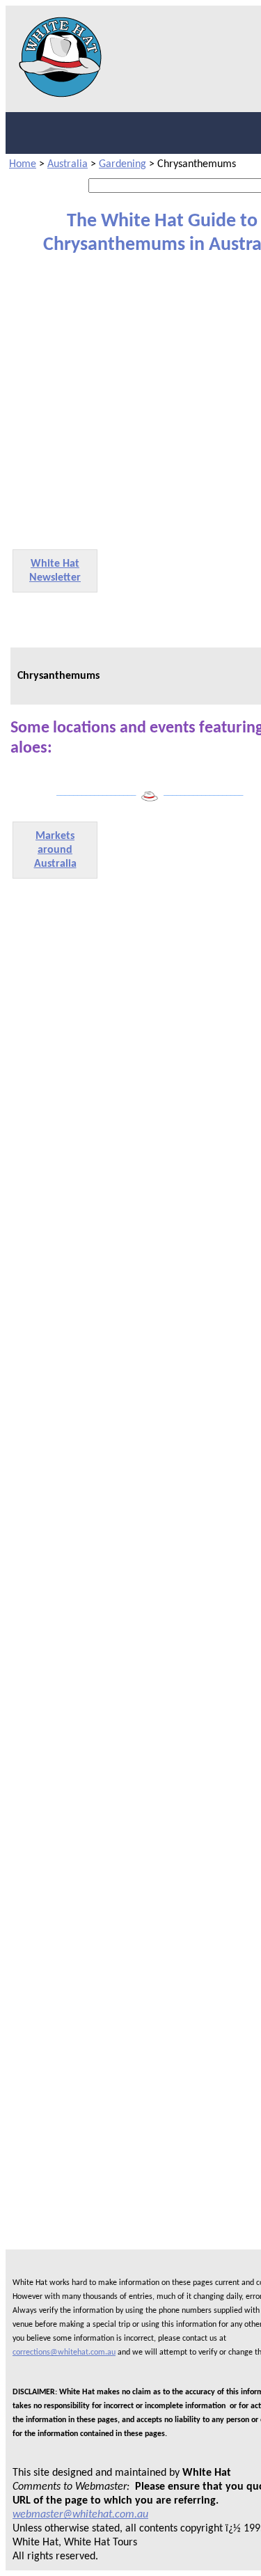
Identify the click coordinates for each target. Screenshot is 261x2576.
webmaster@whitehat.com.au (80, 2515)
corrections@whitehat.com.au (64, 2353)
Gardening (122, 164)
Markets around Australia (55, 850)
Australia (68, 164)
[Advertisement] (130, 401)
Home (23, 164)
